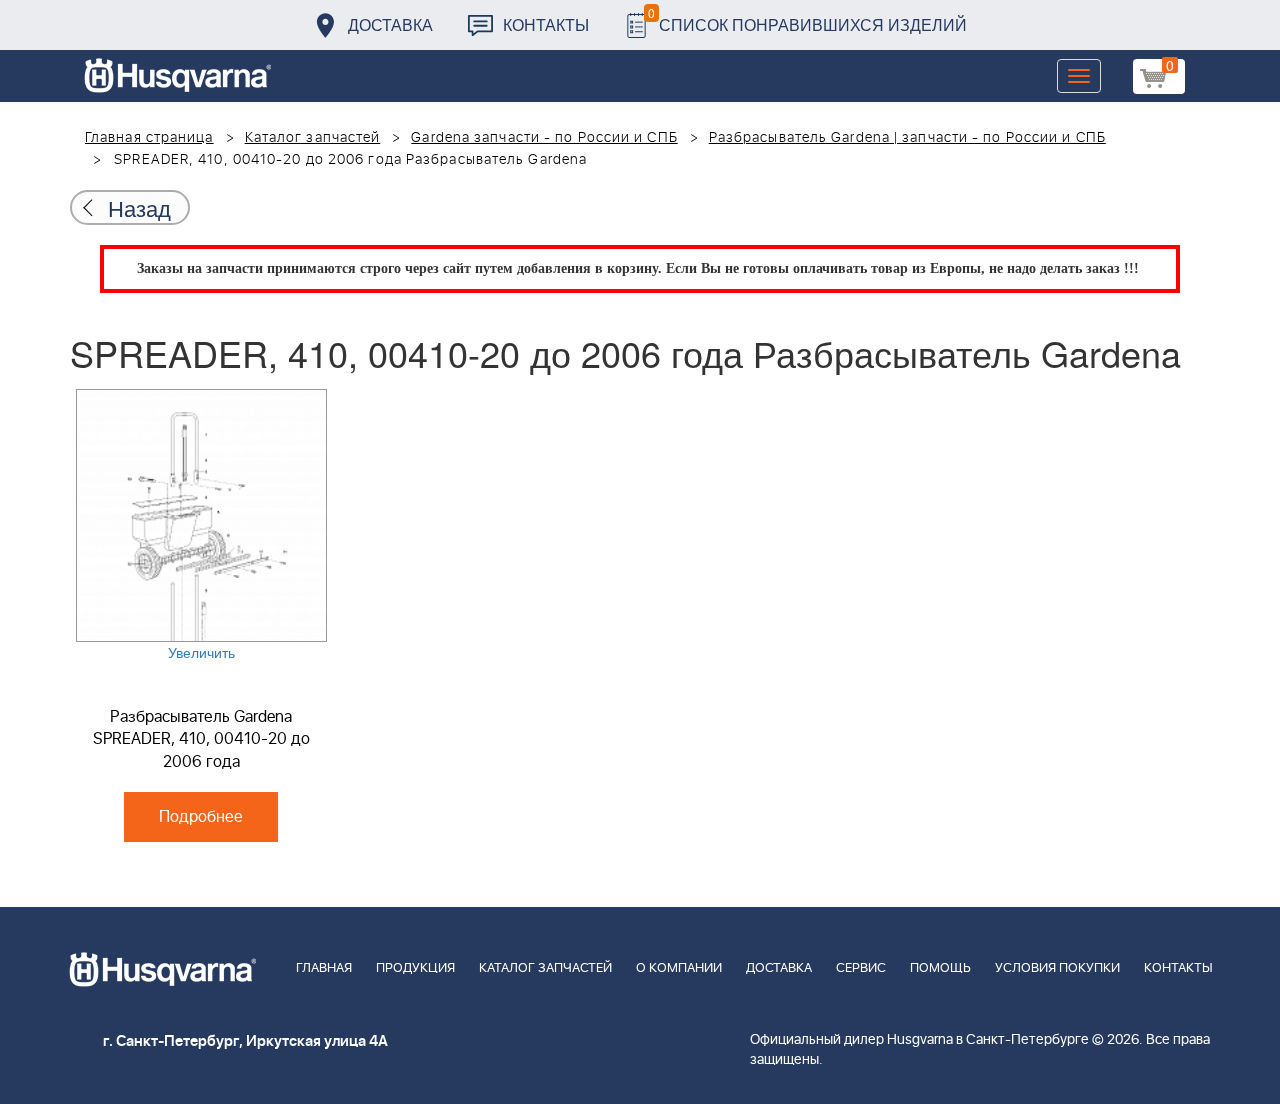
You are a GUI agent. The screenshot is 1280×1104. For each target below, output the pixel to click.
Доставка (390, 24)
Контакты (546, 24)
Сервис (861, 968)
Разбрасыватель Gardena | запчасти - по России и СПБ (907, 138)
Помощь (940, 968)
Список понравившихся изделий (807, 19)
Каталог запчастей (313, 138)
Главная (324, 968)
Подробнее (201, 817)
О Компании (679, 968)
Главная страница (149, 138)
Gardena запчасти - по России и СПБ (544, 138)
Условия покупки (1057, 968)
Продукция (415, 968)
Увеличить (201, 652)
